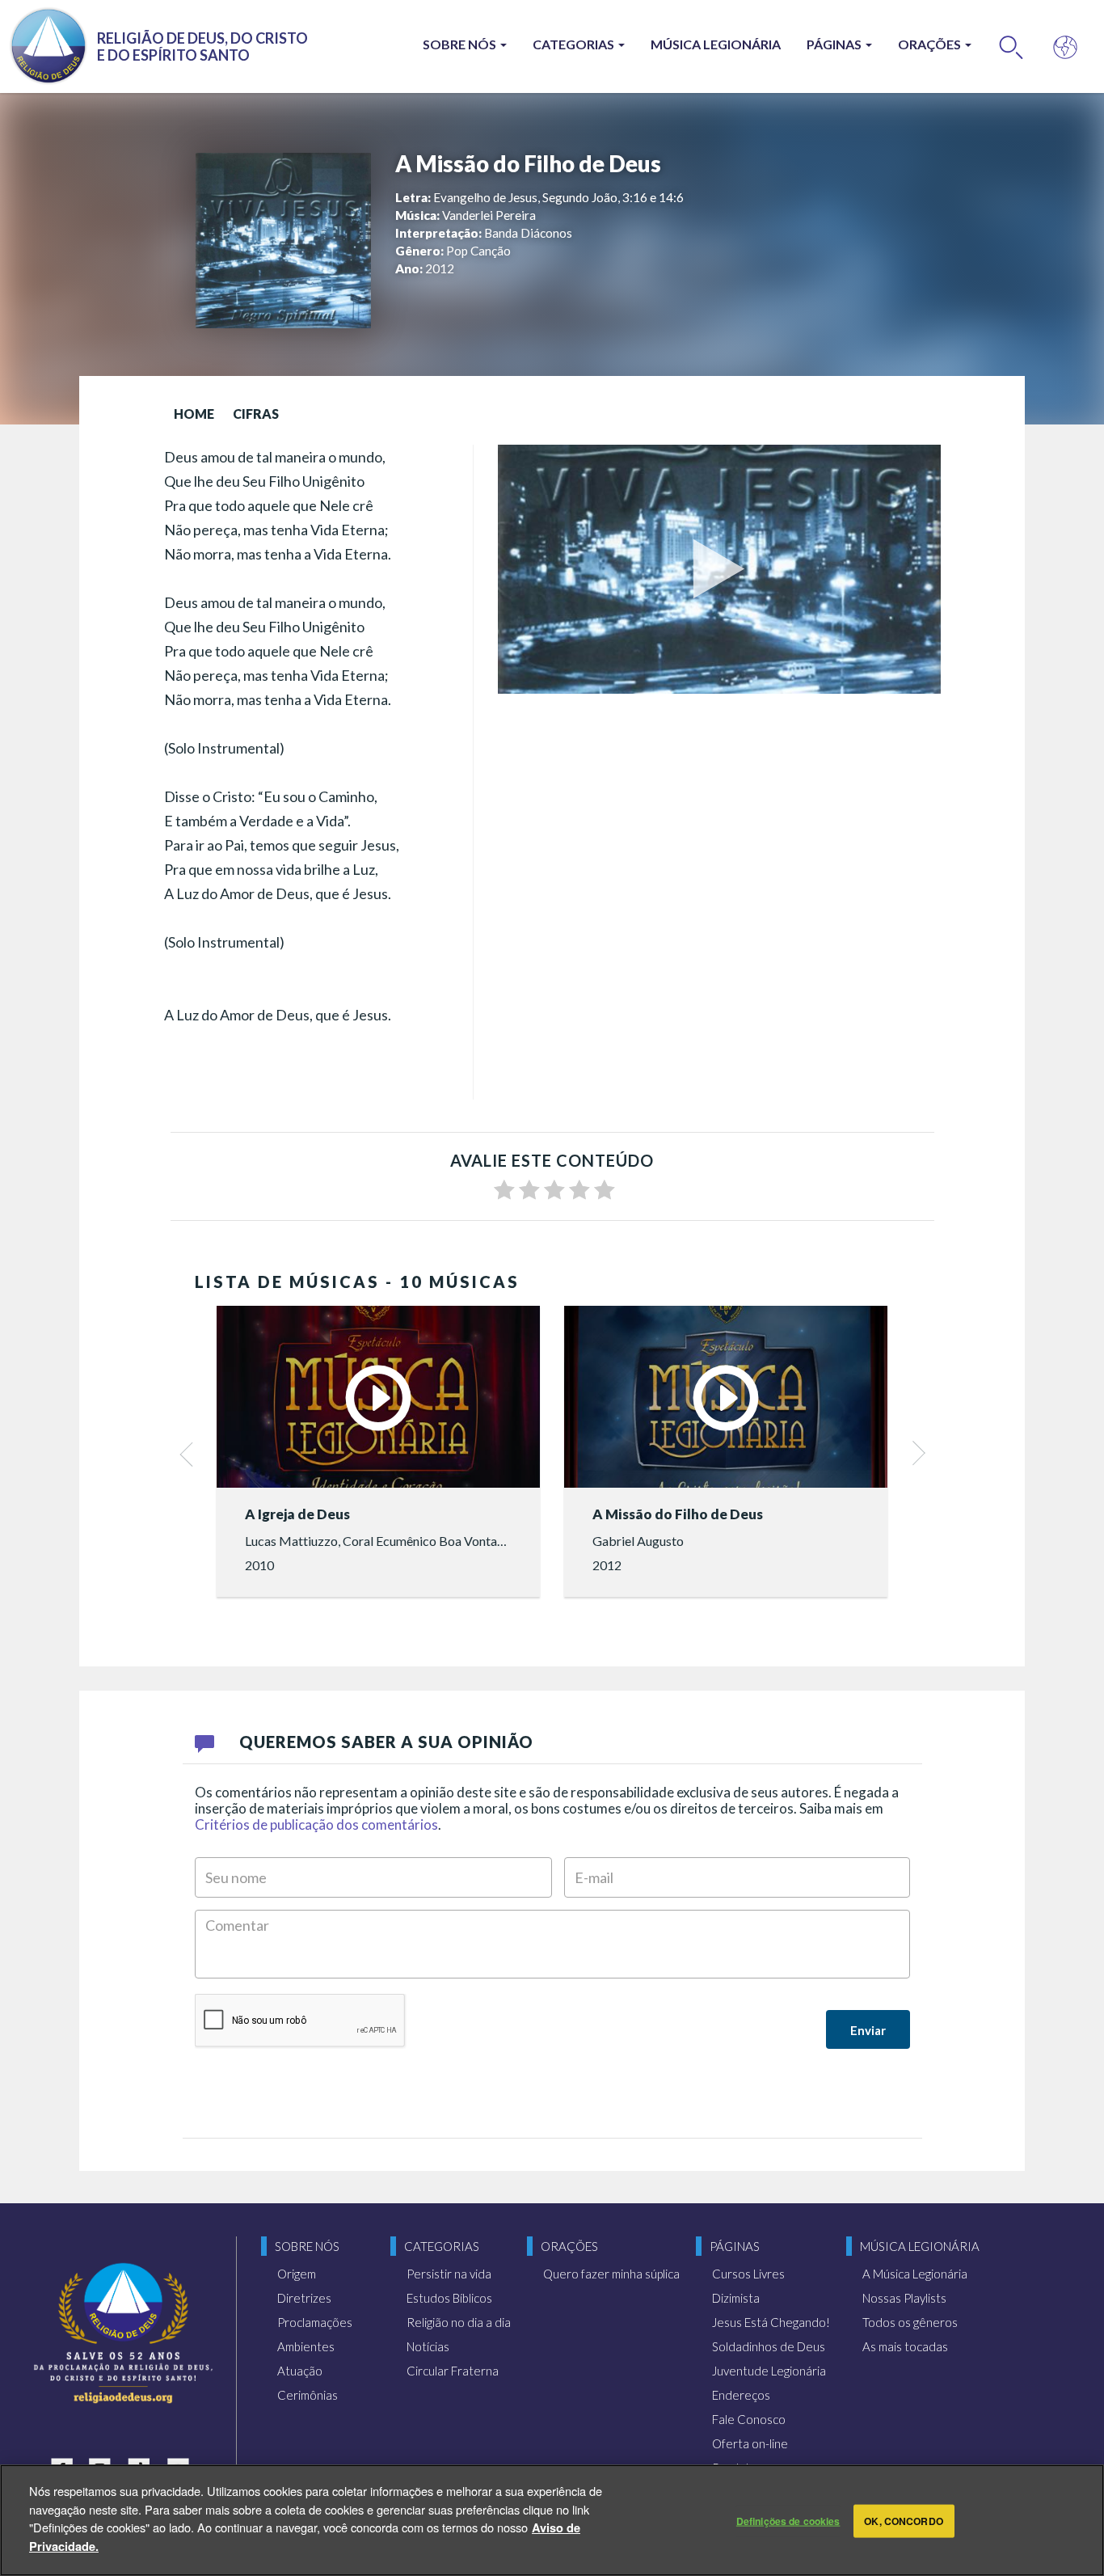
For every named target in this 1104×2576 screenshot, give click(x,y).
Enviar (868, 2030)
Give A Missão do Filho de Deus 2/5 (529, 1190)
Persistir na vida (449, 2274)
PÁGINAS (835, 44)
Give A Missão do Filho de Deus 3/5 (554, 1190)
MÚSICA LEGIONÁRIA (716, 44)
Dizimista (736, 2298)
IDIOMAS (1066, 46)
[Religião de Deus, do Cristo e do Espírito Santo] (123, 2333)
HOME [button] (194, 414)
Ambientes (306, 2346)
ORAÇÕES (931, 44)
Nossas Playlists (904, 2298)
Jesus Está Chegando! (771, 2322)
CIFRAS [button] (256, 414)
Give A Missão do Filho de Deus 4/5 (579, 1190)
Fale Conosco (749, 2419)
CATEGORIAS (575, 44)
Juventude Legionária (769, 2371)
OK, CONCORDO (903, 2521)
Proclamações (315, 2322)
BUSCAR (1011, 46)
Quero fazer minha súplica (611, 2274)
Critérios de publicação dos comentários (316, 1824)
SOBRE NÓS (461, 44)
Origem (297, 2274)
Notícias (428, 2346)
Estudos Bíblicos (449, 2298)
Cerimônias (308, 2395)
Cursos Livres (748, 2274)
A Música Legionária (915, 2274)
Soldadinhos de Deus (769, 2346)
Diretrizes (304, 2298)
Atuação (300, 2371)
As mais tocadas (905, 2346)
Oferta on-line (750, 2443)
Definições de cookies (788, 2521)
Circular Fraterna (453, 2371)
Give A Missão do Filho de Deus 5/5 (605, 1190)
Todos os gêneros (910, 2322)
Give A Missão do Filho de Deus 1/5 (504, 1190)
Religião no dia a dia (459, 2322)
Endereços (741, 2395)
